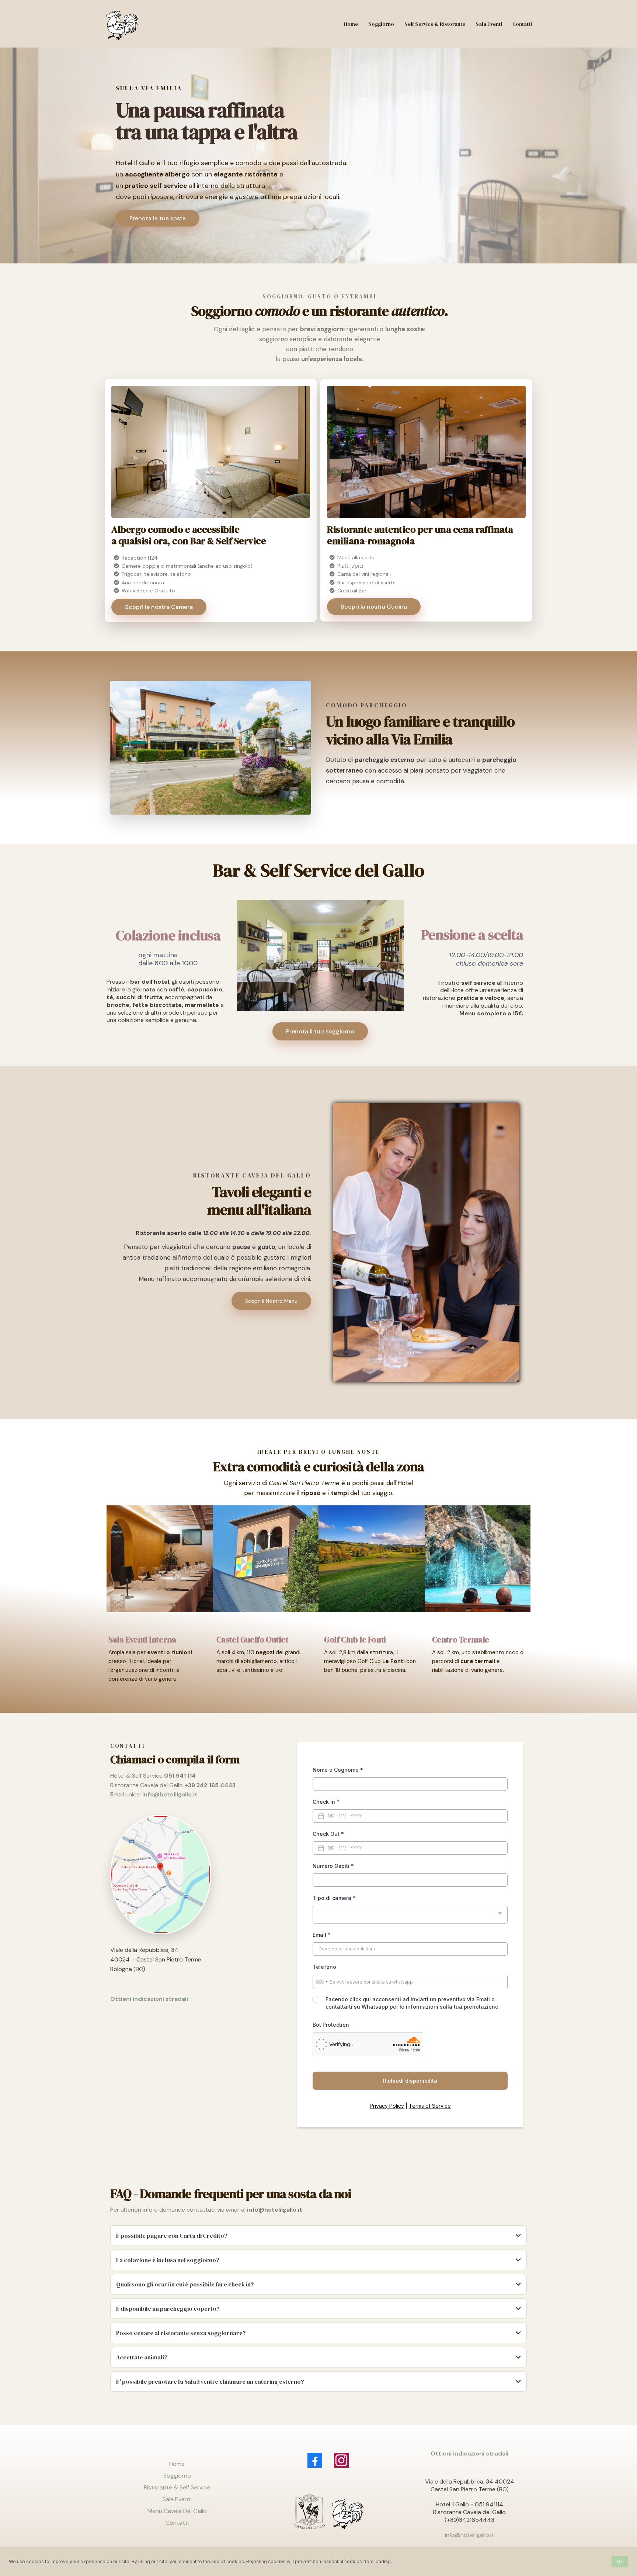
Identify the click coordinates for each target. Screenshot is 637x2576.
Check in (326, 1802)
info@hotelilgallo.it (469, 2535)
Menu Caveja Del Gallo (177, 2511)
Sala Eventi (177, 2499)
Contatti (177, 2523)
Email (322, 1935)
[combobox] (410, 1915)
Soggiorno (177, 2476)
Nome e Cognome (338, 1770)
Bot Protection (331, 2025)
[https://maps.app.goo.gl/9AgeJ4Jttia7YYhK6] (194, 1875)
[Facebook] (315, 2460)
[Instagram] (341, 2460)
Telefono (324, 1967)
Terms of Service (430, 2106)
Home (177, 2464)
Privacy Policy (387, 2106)
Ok (620, 2561)
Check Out (328, 1834)
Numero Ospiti (333, 1866)
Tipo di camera (334, 1898)
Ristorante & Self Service (177, 2487)
